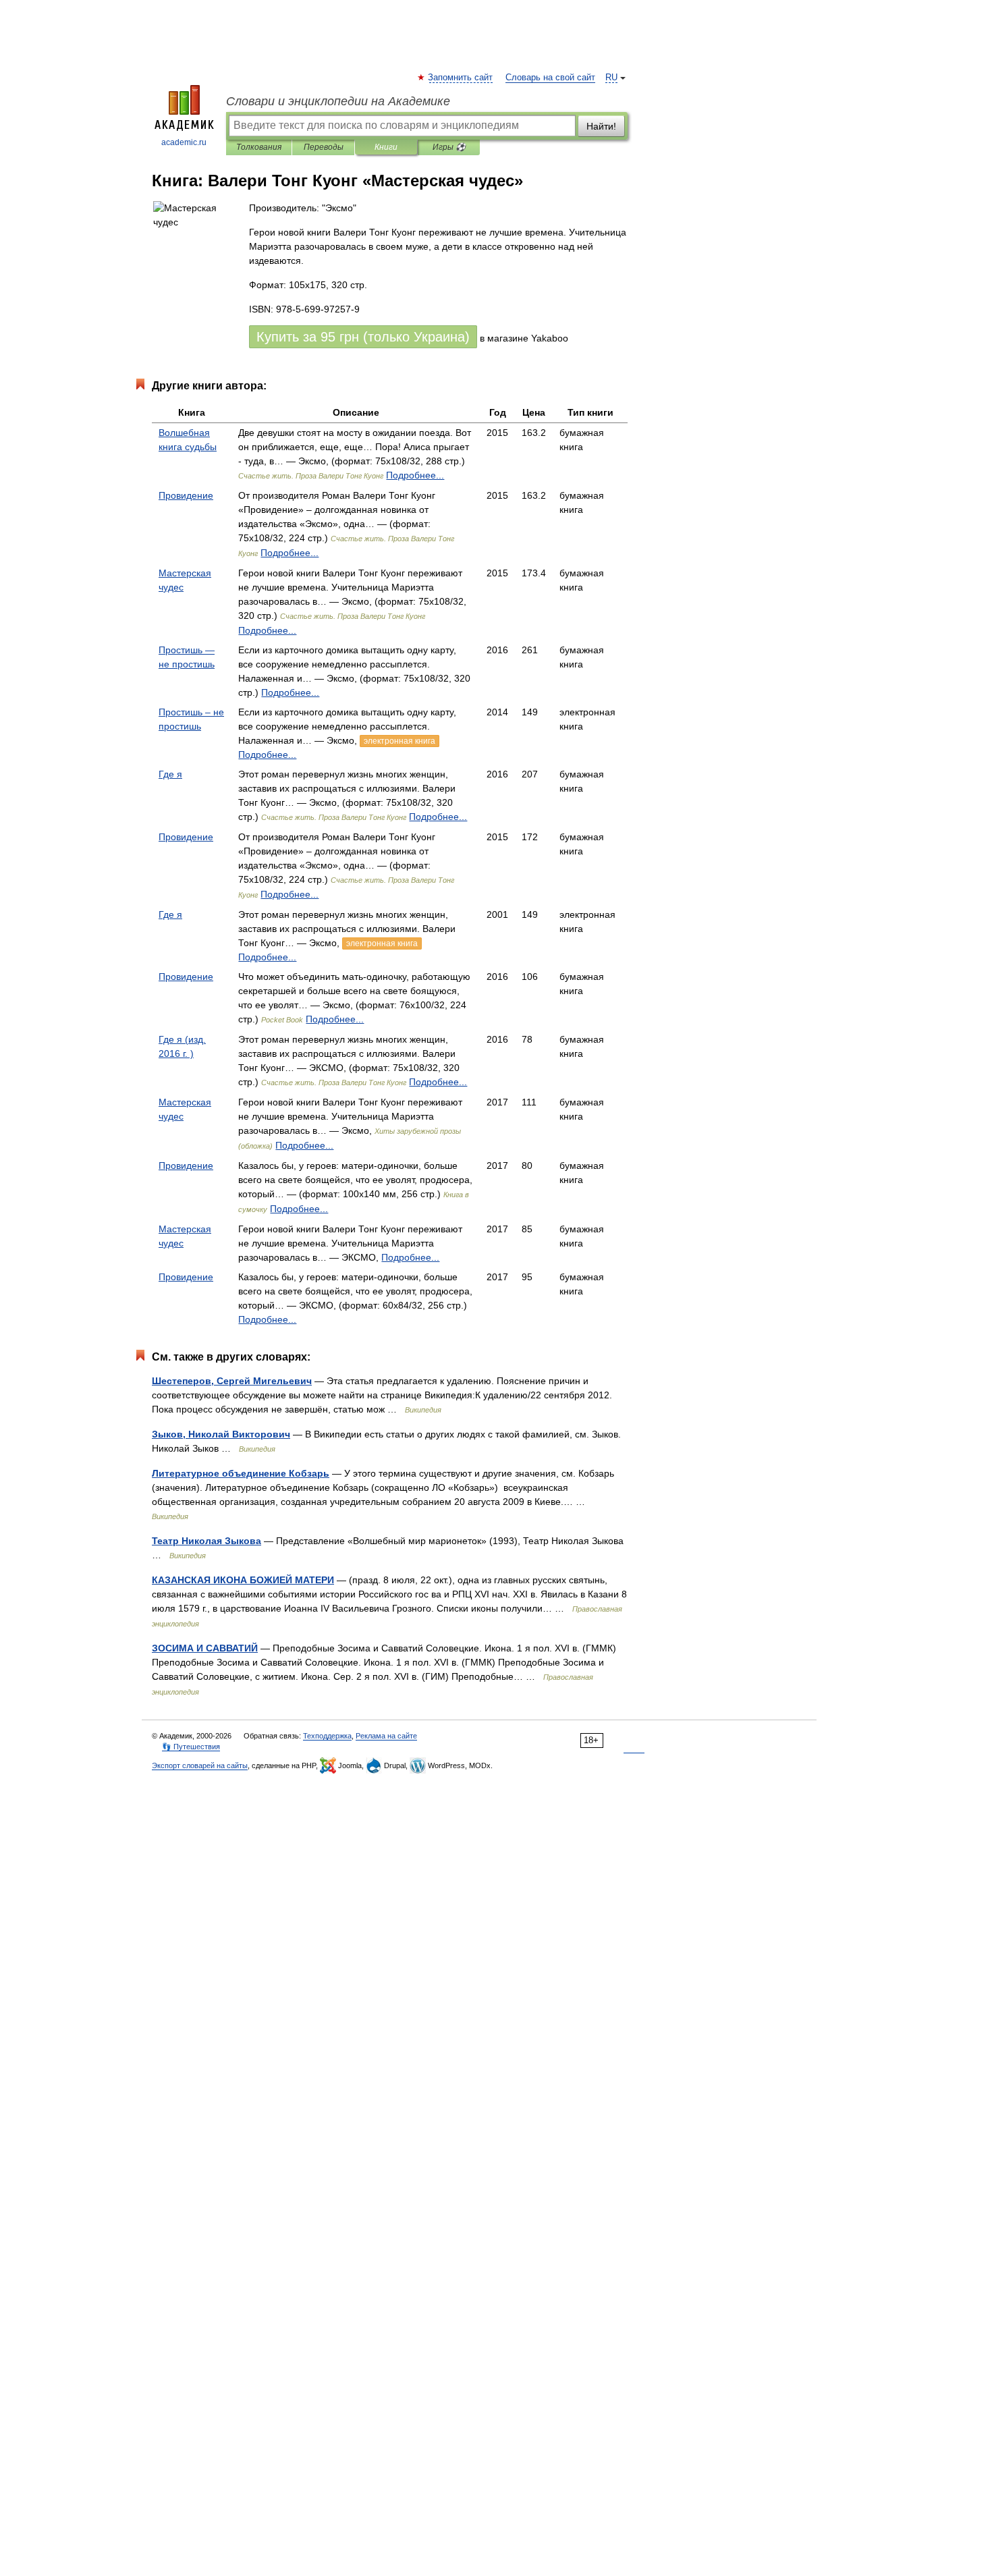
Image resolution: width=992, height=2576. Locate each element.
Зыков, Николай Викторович (221, 1434)
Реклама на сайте (386, 1736)
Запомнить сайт (461, 78)
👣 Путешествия (191, 1747)
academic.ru (184, 142)
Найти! (601, 126)
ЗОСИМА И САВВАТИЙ (205, 1648)
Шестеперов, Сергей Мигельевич (232, 1381)
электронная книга (399, 741)
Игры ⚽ (449, 147)
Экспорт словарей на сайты (200, 1765)
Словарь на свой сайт (550, 78)
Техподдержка (327, 1736)
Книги (386, 147)
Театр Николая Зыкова (206, 1541)
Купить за (363, 337)
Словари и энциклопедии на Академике (338, 101)
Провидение (186, 495)
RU (611, 78)
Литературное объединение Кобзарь (241, 1473)
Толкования (259, 147)
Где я (170, 774)
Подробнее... (415, 475)
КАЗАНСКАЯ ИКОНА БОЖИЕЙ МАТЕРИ (243, 1580)
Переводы (324, 147)
